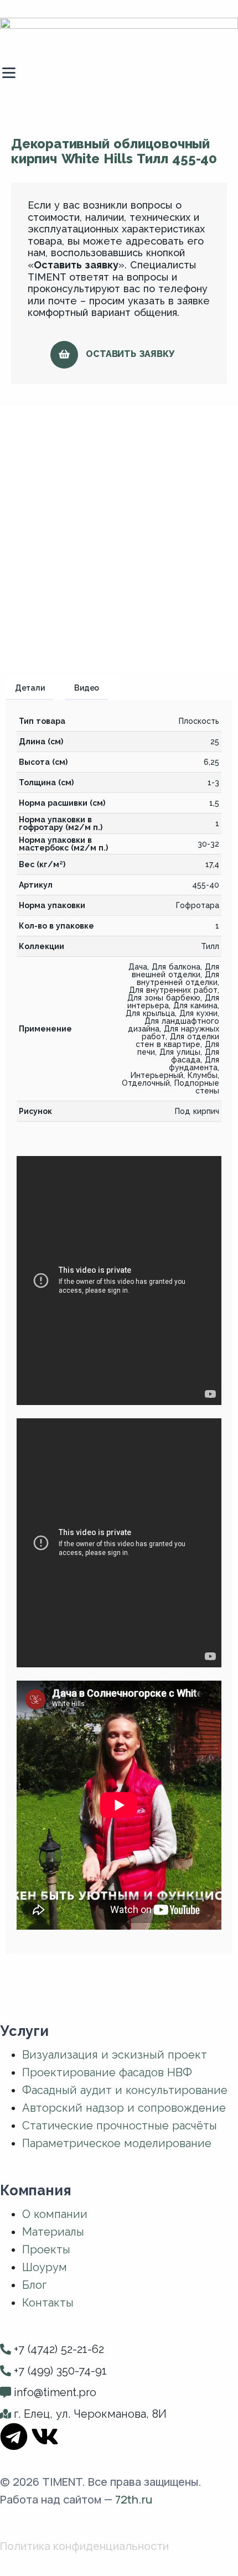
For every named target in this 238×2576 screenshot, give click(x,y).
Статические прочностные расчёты (120, 2126)
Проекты (46, 2250)
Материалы (53, 2232)
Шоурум (45, 2267)
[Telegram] (14, 2437)
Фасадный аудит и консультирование (125, 2090)
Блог (34, 2285)
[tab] (35, 689)
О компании (55, 2214)
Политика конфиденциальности (84, 2546)
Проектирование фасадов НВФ (107, 2072)
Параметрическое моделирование (117, 2143)
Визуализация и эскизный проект (115, 2055)
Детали (30, 688)
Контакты (48, 2303)
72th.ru (134, 2499)
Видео (87, 688)
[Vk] (45, 2437)
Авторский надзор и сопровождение (124, 2108)
